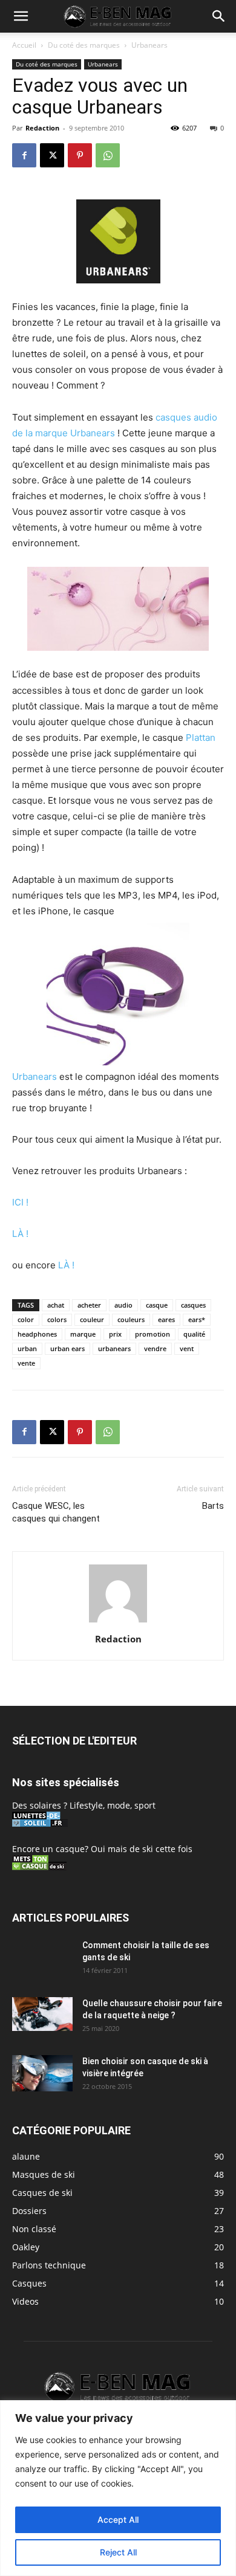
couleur (92, 1319)
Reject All (118, 2552)
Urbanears (149, 45)
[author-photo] (118, 1622)
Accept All (118, 2520)
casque (157, 1305)
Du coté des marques (84, 45)
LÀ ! (20, 1234)
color (26, 1319)
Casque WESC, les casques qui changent (56, 1512)
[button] (21, 16)
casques (193, 1305)
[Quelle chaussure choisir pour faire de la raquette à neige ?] (42, 2014)
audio (123, 1305)
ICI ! (20, 1202)
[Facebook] (24, 155)
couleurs (131, 1319)
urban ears (67, 1348)
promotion (152, 1334)
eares (166, 1319)
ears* (197, 1319)
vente (26, 1363)
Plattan (201, 738)
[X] (52, 155)
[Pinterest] (80, 155)
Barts (213, 1506)
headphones (37, 1334)
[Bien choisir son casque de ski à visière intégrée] (42, 2073)
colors (57, 1319)
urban (27, 1348)
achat (56, 1305)
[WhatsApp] (108, 155)
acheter (89, 1305)
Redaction (42, 128)
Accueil (24, 45)
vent (187, 1348)
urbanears (114, 1348)
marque (83, 1334)
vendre (155, 1348)
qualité (194, 1334)
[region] (118, 2488)
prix (115, 1334)
